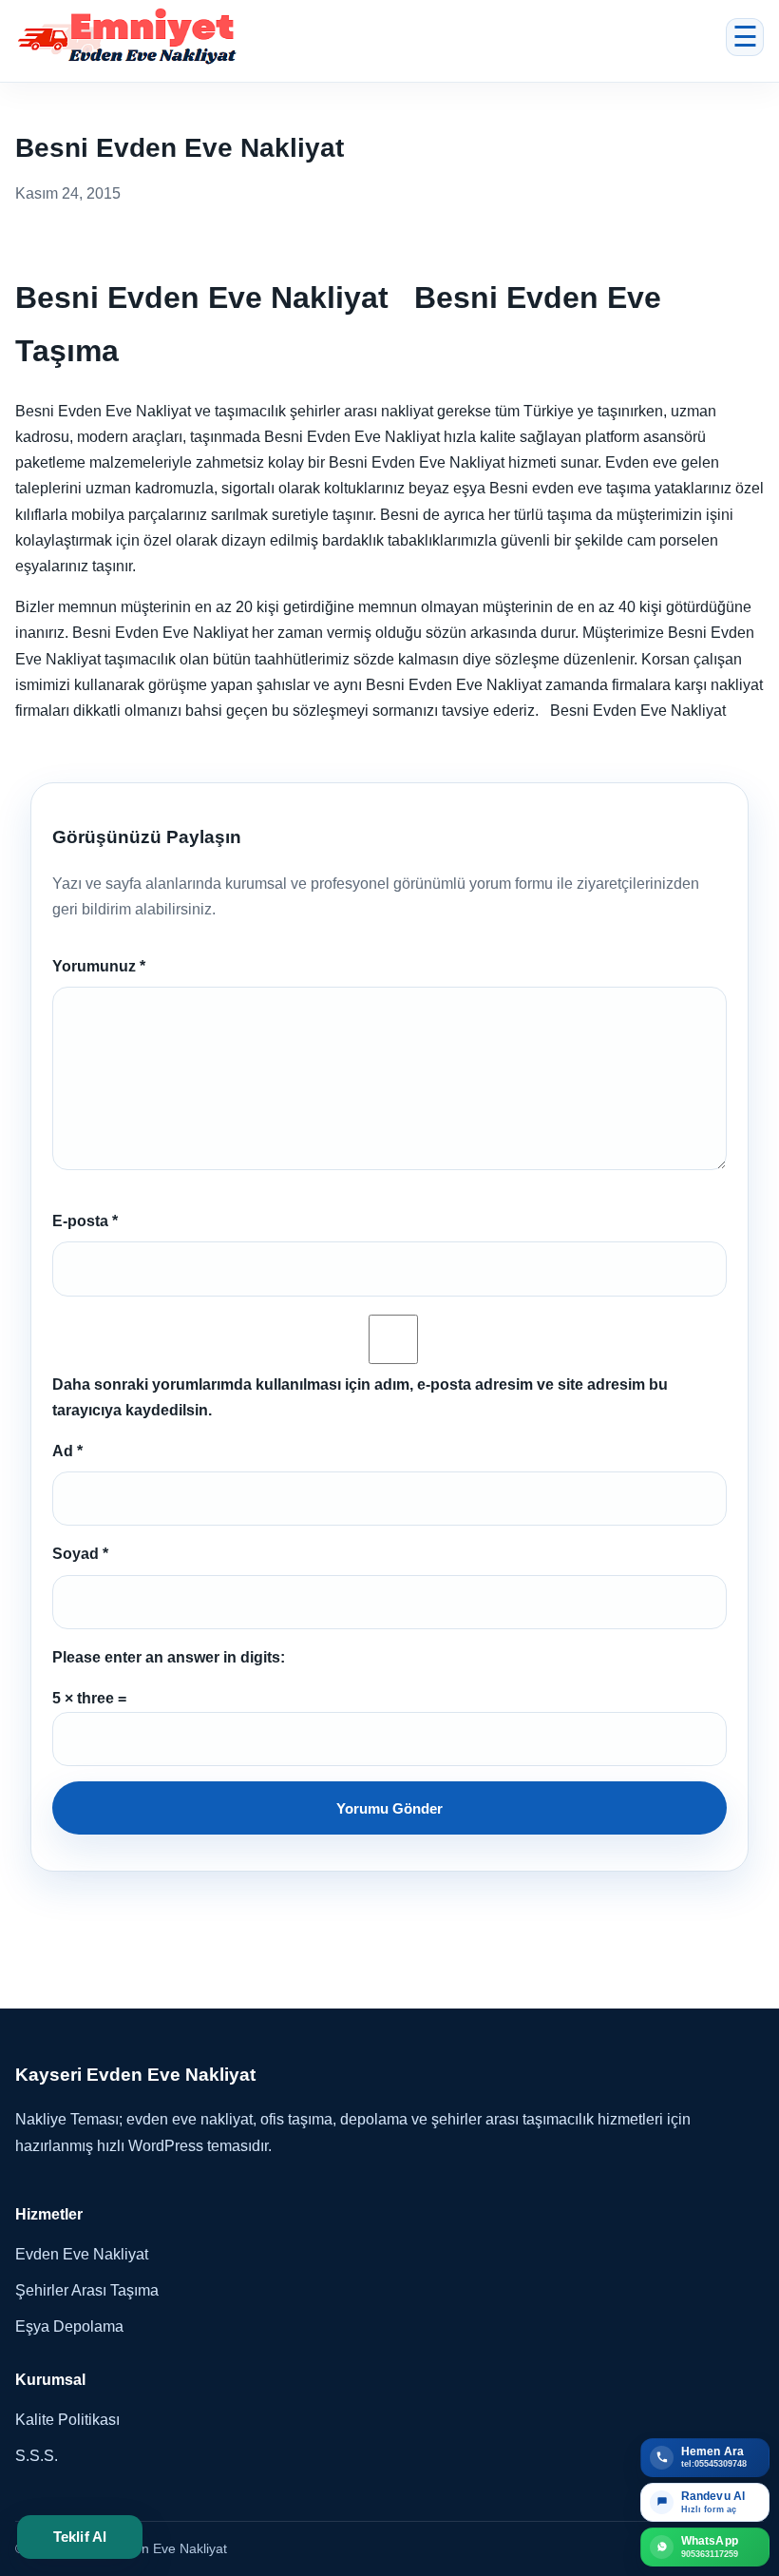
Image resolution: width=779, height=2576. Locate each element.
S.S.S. (37, 2456)
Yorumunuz (99, 966)
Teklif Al (80, 2537)
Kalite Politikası (67, 2420)
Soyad (80, 1554)
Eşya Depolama (69, 2326)
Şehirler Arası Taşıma (87, 2290)
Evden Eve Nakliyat (82, 2254)
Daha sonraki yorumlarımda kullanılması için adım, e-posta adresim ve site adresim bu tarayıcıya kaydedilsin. (360, 1397)
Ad (67, 1451)
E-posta (85, 1221)
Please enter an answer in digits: (169, 1657)
